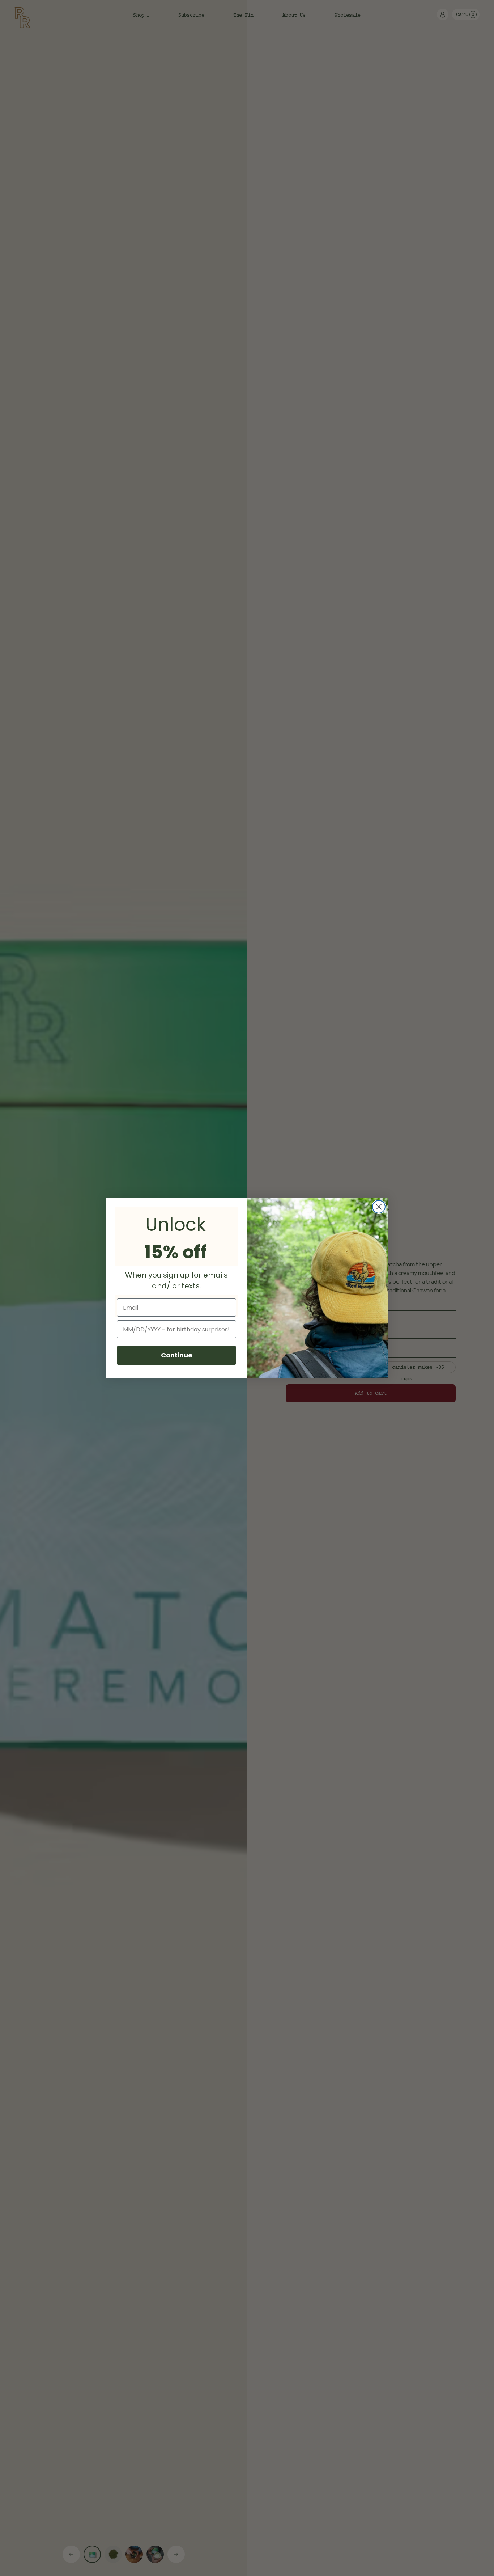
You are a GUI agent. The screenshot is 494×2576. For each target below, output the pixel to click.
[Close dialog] (379, 1207)
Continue (177, 1355)
